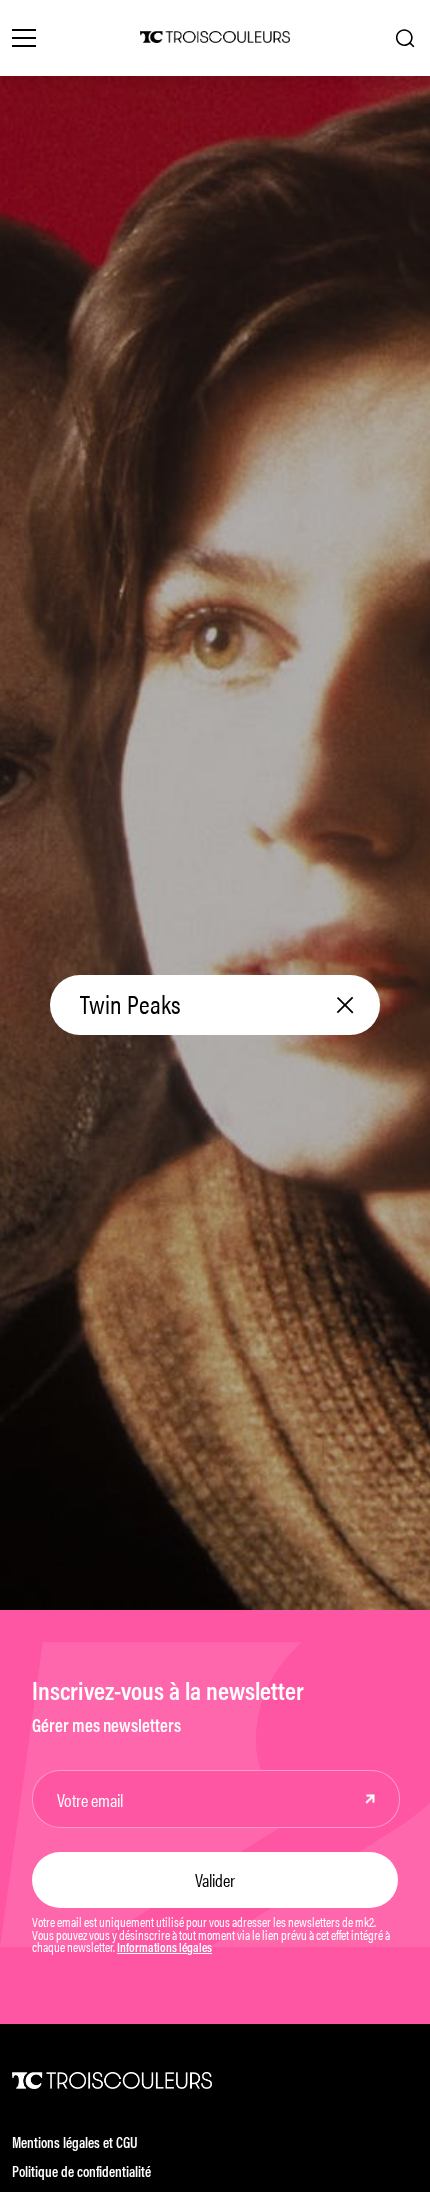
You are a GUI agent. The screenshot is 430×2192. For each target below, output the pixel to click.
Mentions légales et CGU (75, 2144)
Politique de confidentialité (81, 2173)
